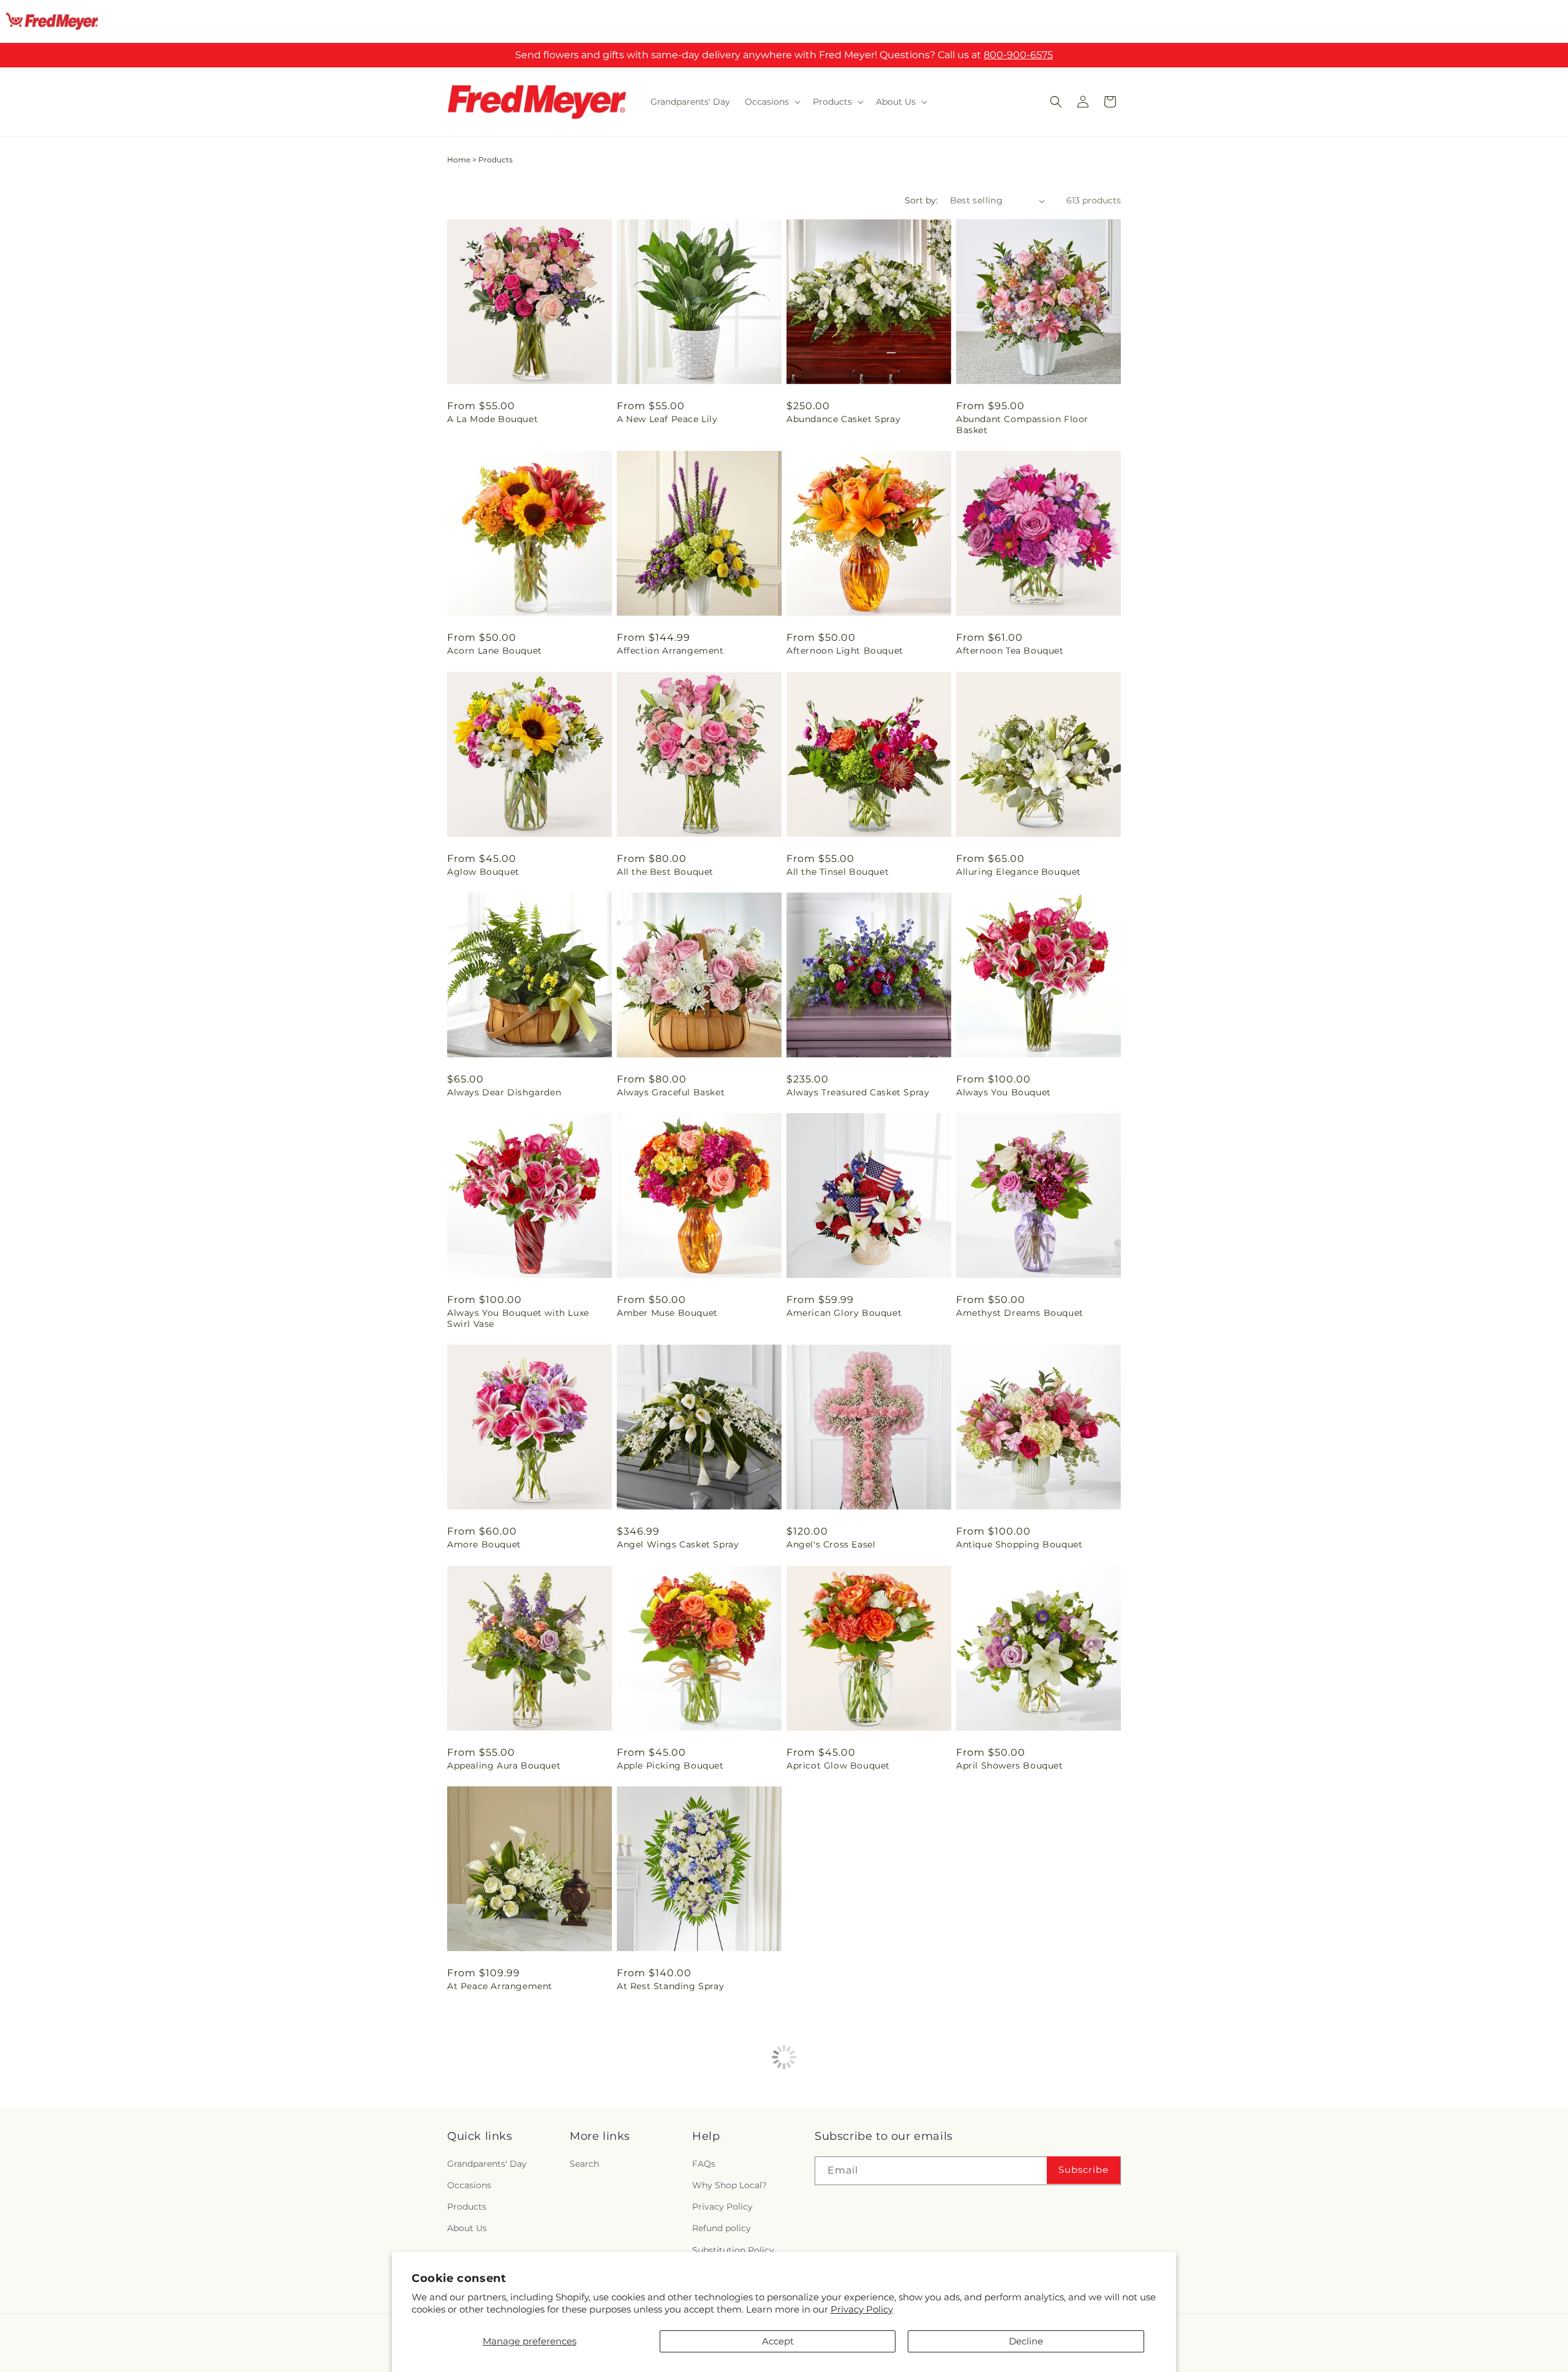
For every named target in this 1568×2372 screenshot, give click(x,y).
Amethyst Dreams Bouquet (1020, 1313)
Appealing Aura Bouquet (504, 1766)
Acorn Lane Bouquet (495, 651)
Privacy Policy (862, 2309)
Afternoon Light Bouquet (845, 651)
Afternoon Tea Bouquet (1010, 651)
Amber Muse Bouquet (667, 1313)
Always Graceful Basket (671, 1092)
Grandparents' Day (487, 2164)
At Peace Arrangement (500, 1986)
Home (459, 160)
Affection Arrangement (670, 651)
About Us (467, 2228)
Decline (1026, 2341)
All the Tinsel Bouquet (838, 872)
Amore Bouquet (484, 1544)
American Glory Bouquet (844, 1313)
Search (584, 2164)
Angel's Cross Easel (831, 1544)
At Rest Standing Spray (670, 1986)
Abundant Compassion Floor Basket (1022, 425)
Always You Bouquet (1004, 1092)
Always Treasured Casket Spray (858, 1092)
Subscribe (1084, 2170)
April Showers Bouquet (1010, 1766)
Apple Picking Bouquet (670, 1766)
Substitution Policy (733, 2250)
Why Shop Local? (729, 2185)
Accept (778, 2341)
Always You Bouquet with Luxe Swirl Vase (518, 1318)
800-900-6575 (1018, 55)
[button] (771, 102)
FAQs (704, 2164)
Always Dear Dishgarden (504, 1092)
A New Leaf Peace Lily (667, 419)
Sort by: (921, 200)
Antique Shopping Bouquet (1019, 1544)
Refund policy (722, 2228)
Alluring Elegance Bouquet (1019, 872)
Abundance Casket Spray (843, 419)
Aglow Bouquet (483, 872)
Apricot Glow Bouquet (838, 1766)
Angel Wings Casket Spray (678, 1544)
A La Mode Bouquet (492, 419)
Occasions (469, 2185)
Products (467, 2207)
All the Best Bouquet (665, 872)
